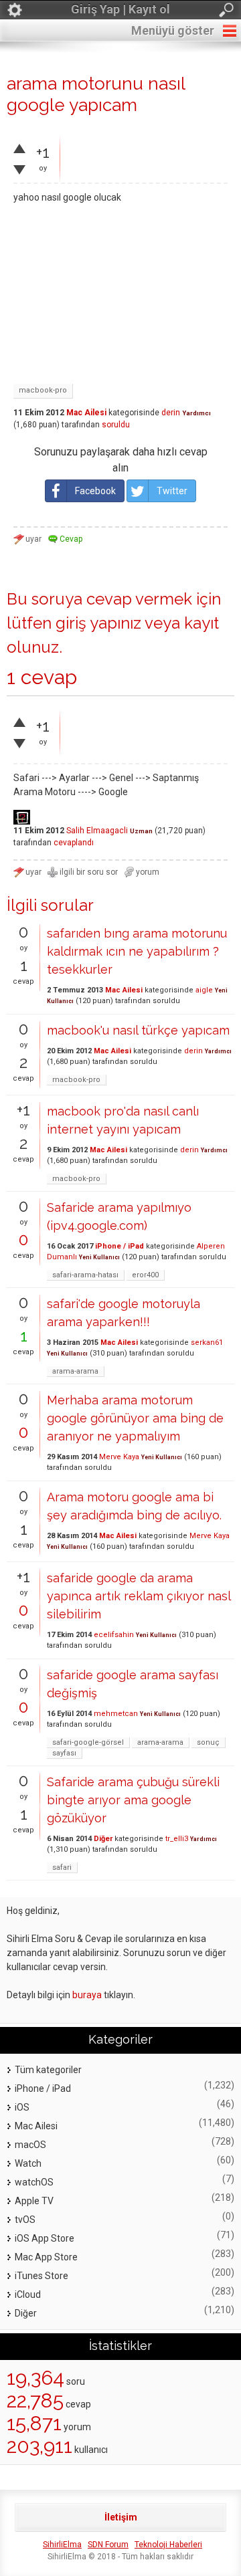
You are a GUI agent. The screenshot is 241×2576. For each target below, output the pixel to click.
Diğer (103, 1839)
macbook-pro (43, 390)
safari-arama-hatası (85, 1275)
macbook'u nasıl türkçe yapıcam (138, 1030)
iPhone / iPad (119, 1246)
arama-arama (75, 1371)
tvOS (25, 2220)
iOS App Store (45, 2238)
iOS (22, 2107)
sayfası (64, 1753)
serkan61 (207, 1343)
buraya (87, 1995)
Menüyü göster (173, 30)
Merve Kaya (119, 1457)
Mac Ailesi (86, 413)
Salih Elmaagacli (97, 831)
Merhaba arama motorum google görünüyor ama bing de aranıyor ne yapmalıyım (135, 1418)
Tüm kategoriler (48, 2070)
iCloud (28, 2294)
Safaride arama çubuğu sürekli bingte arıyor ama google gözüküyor (133, 1800)
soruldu (116, 425)
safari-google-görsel (88, 1742)
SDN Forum (108, 2545)
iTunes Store (42, 2276)
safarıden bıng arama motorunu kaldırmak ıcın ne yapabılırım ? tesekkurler (137, 951)
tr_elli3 (177, 1839)
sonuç (208, 1742)
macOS (30, 2145)
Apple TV (34, 2201)
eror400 (145, 1275)
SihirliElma (62, 2545)
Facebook (95, 491)
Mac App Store (46, 2257)
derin (171, 413)
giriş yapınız (98, 623)
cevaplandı (74, 843)
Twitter (172, 491)
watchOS (34, 2182)
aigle (204, 990)
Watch (28, 2163)
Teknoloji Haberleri (168, 2545)
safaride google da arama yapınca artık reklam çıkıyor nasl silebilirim (139, 1596)
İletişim (121, 2517)
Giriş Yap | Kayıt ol (120, 9)
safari (62, 1867)
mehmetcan (116, 1714)
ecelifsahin (114, 1635)
